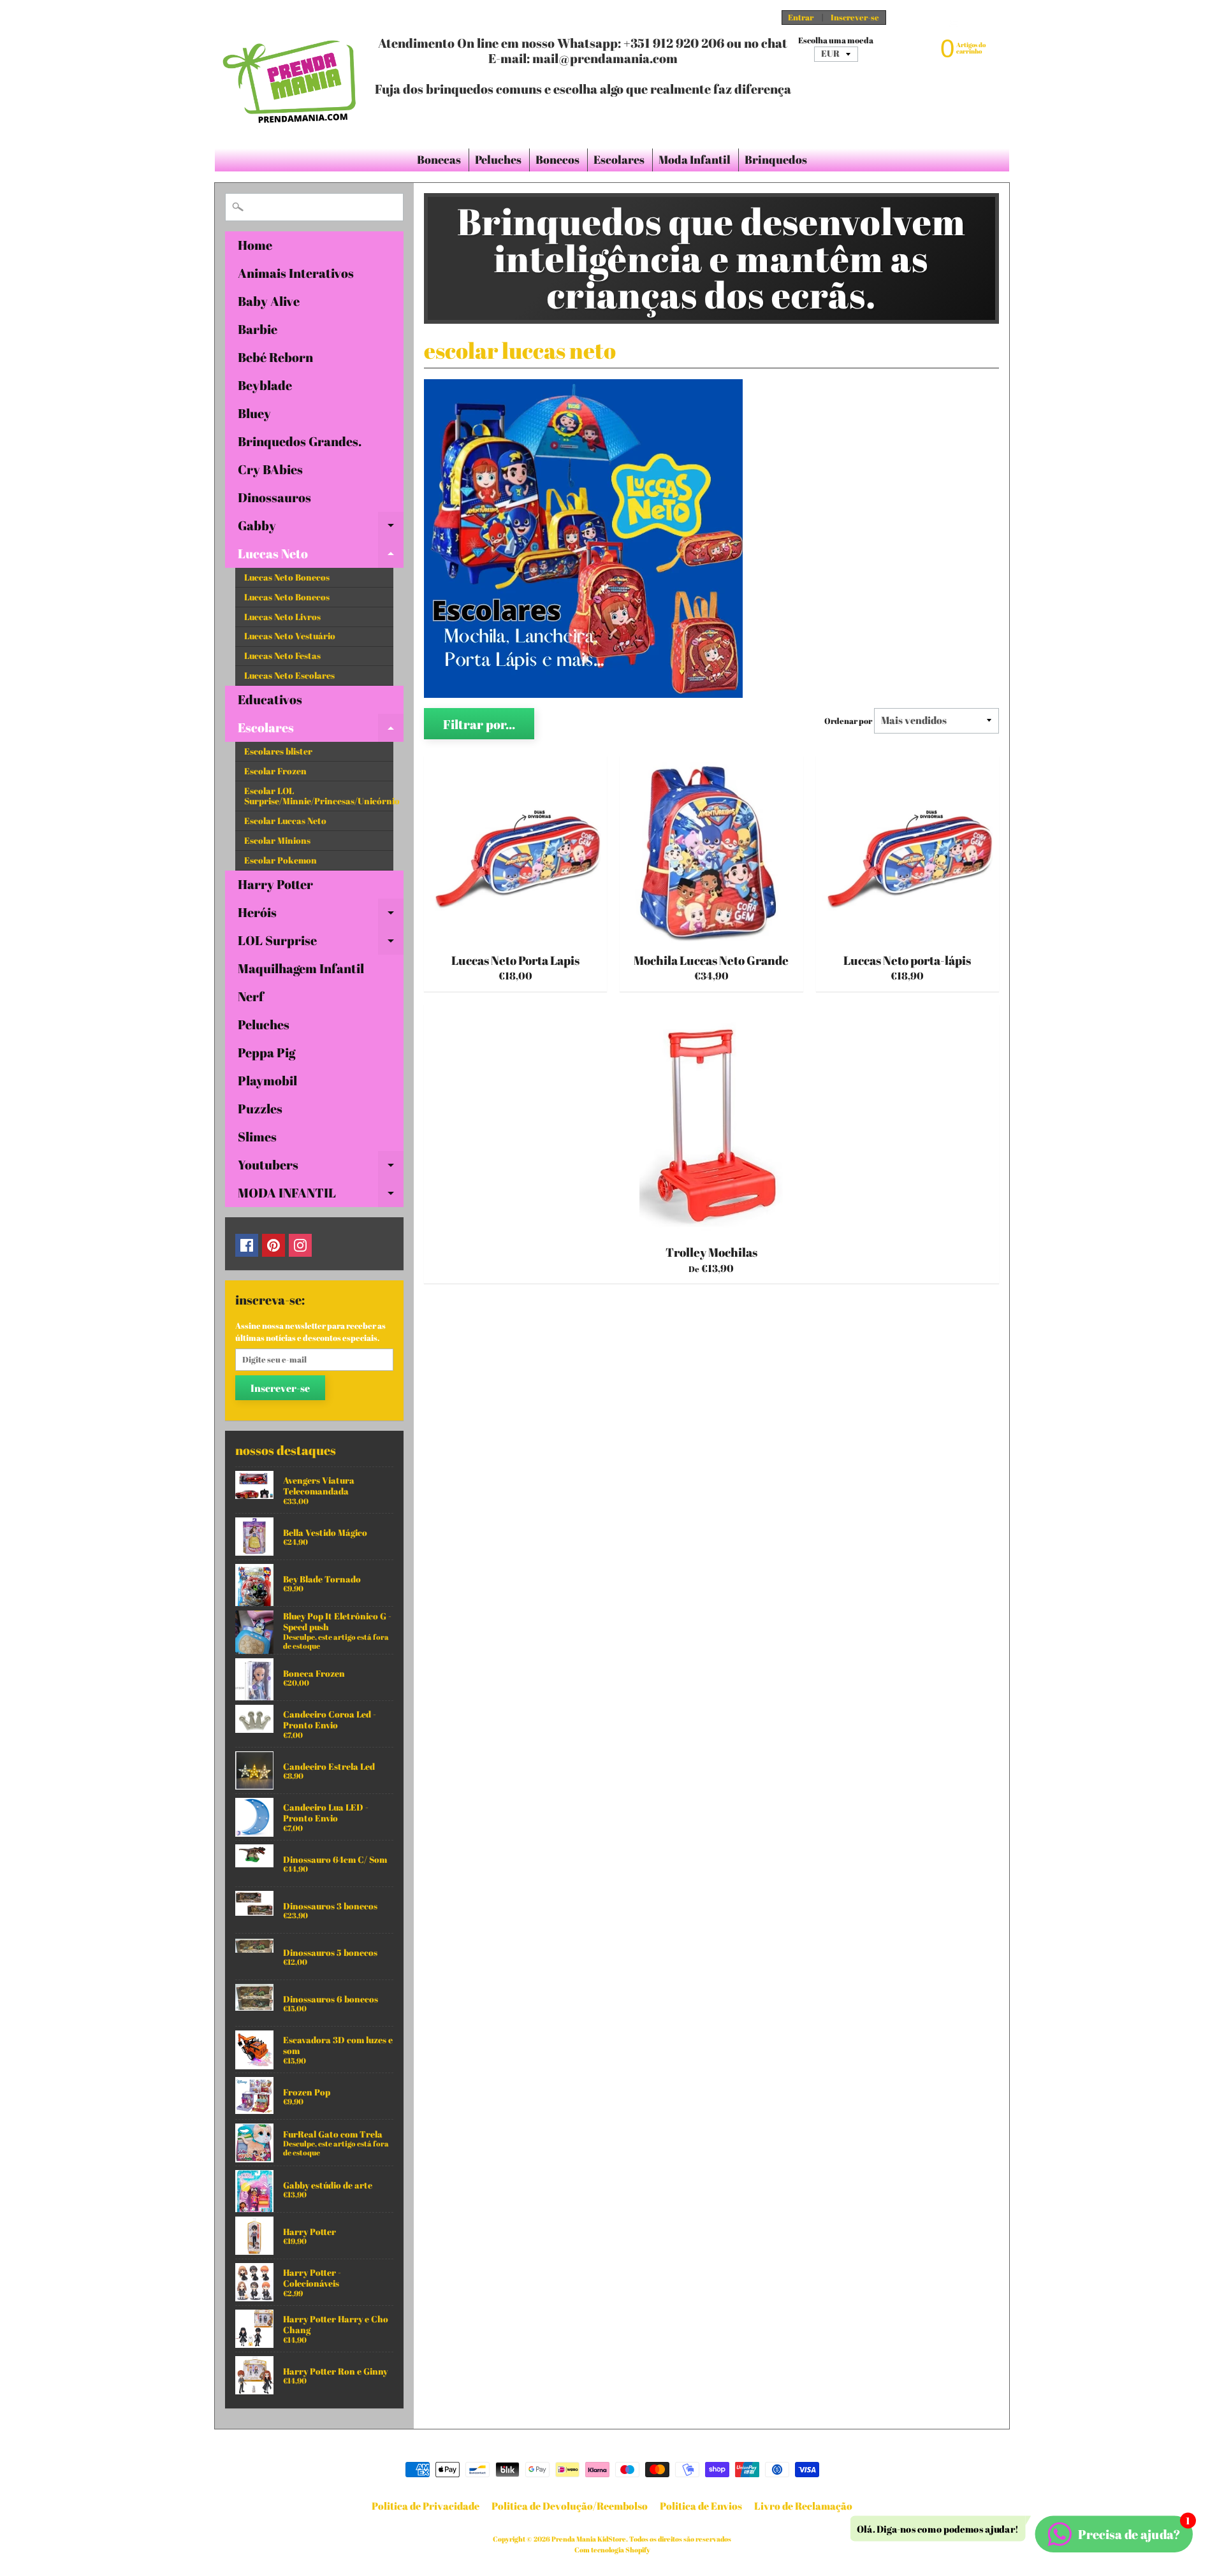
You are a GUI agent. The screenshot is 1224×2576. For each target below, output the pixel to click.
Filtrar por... (479, 724)
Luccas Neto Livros (282, 617)
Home (255, 245)
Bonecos (557, 159)
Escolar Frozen (275, 771)
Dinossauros (274, 497)
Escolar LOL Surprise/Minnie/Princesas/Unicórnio (319, 796)
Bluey (254, 413)
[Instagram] (300, 1245)
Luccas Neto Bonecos (287, 577)
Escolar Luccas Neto (285, 821)
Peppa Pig (266, 1053)
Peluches (498, 159)
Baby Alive (269, 301)
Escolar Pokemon (280, 860)
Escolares (619, 159)
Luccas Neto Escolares (289, 676)
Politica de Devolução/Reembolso (570, 2506)
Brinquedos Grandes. (300, 441)
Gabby (321, 528)
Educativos (270, 699)
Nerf (251, 996)
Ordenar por (848, 721)
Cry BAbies (270, 469)
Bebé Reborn (275, 357)
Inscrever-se (855, 18)
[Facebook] (247, 1245)
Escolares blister (278, 751)
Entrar (801, 18)
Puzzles (260, 1109)
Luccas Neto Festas (282, 656)
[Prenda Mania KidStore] (290, 74)
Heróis (321, 915)
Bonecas (439, 159)
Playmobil (267, 1081)
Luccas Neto (321, 556)
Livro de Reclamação (803, 2506)
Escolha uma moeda (836, 40)
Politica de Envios (701, 2506)
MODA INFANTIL (321, 1196)
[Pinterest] (273, 1245)
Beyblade (265, 385)
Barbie (258, 329)
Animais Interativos (296, 273)
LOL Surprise (321, 943)
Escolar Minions (277, 841)
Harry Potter (275, 884)
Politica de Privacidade (426, 2506)
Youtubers (321, 1168)
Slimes (257, 1137)
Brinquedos (776, 159)
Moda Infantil (695, 159)
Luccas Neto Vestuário (290, 636)
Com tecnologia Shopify (612, 2550)
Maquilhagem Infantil (301, 968)
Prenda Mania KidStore (589, 2539)
